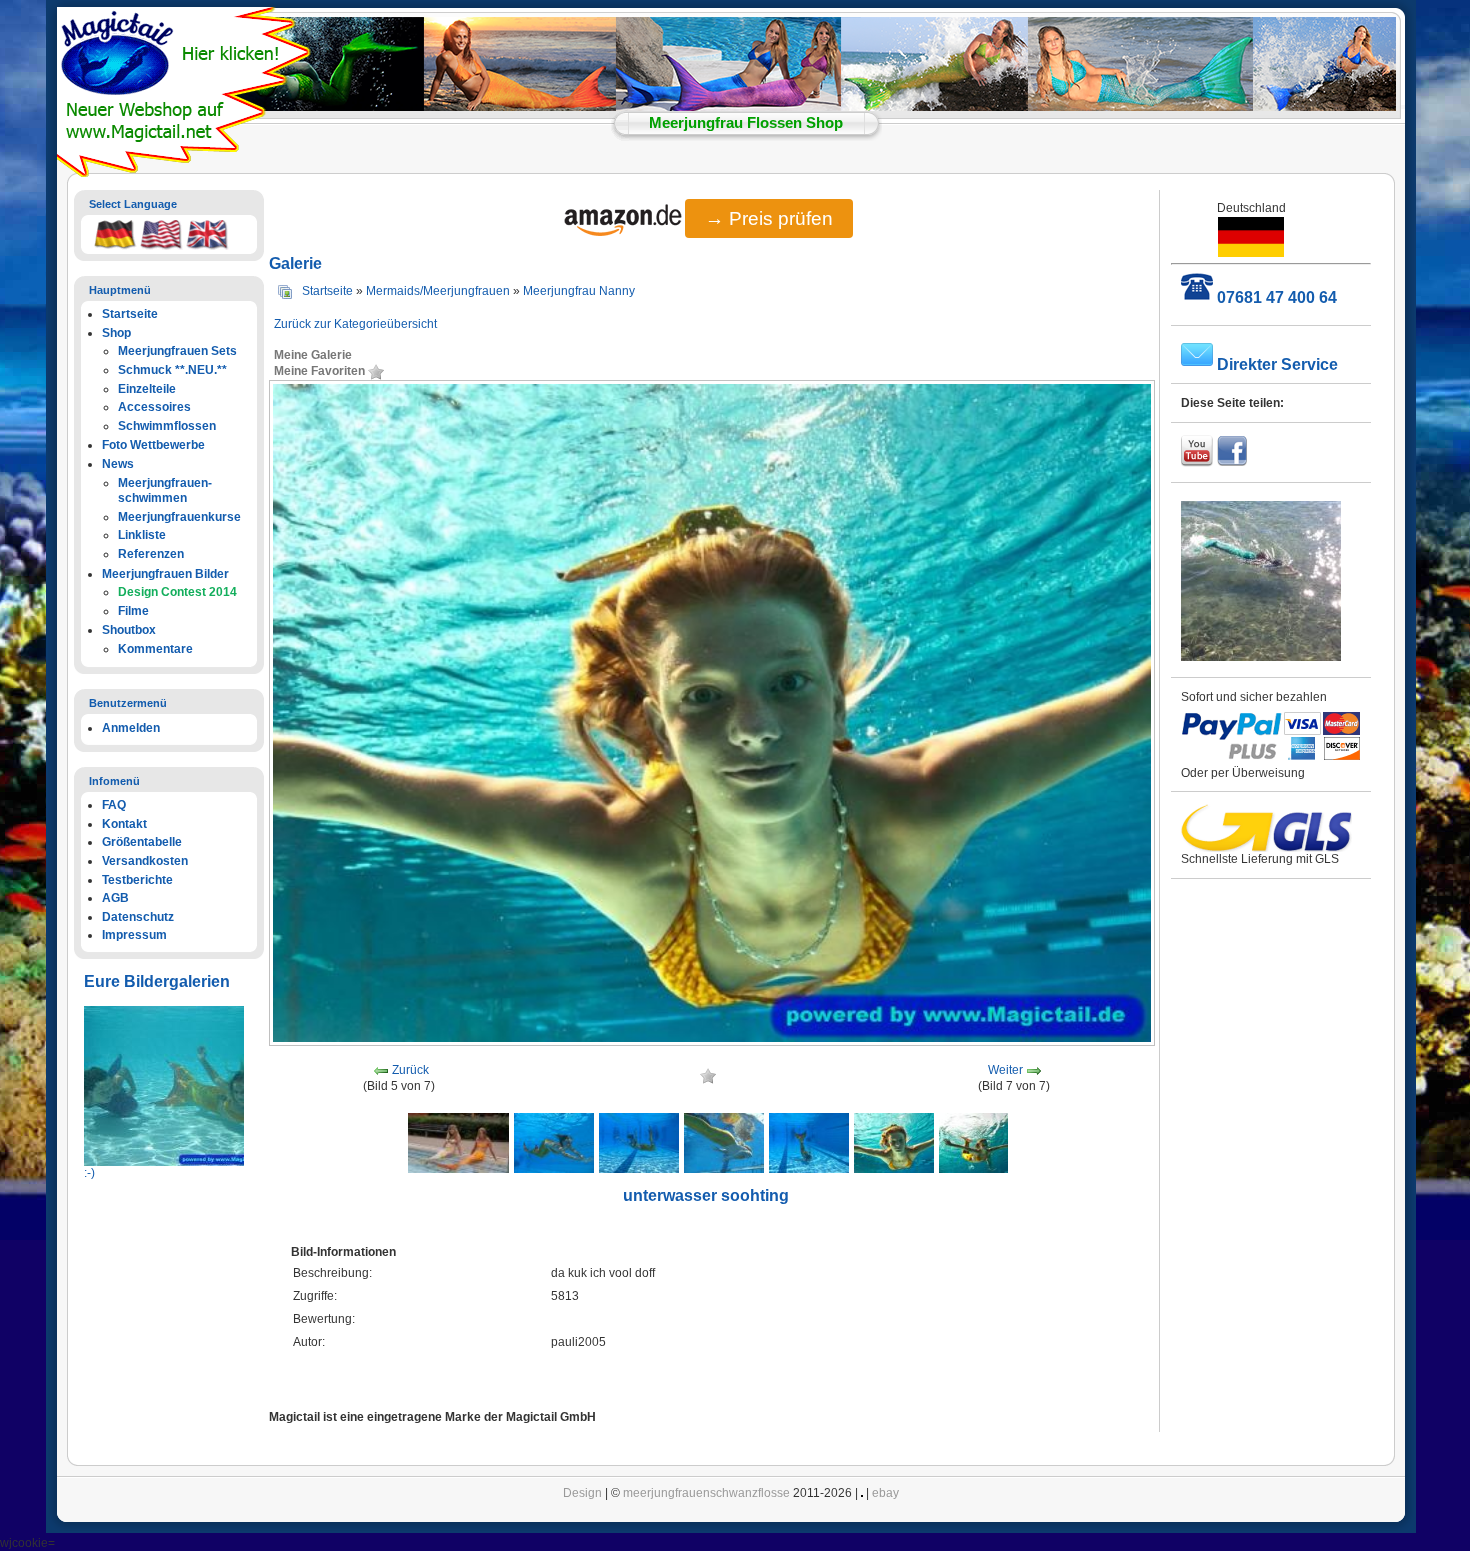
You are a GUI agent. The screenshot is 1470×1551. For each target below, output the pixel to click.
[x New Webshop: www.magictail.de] (186, 173)
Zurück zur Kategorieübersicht (355, 324)
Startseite (327, 291)
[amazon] (624, 221)
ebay (885, 1493)
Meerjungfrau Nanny (579, 291)
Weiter (1005, 1071)
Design (582, 1493)
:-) (89, 1173)
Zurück (410, 1071)
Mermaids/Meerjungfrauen (438, 291)
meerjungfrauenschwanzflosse (706, 1493)
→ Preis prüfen (769, 218)
